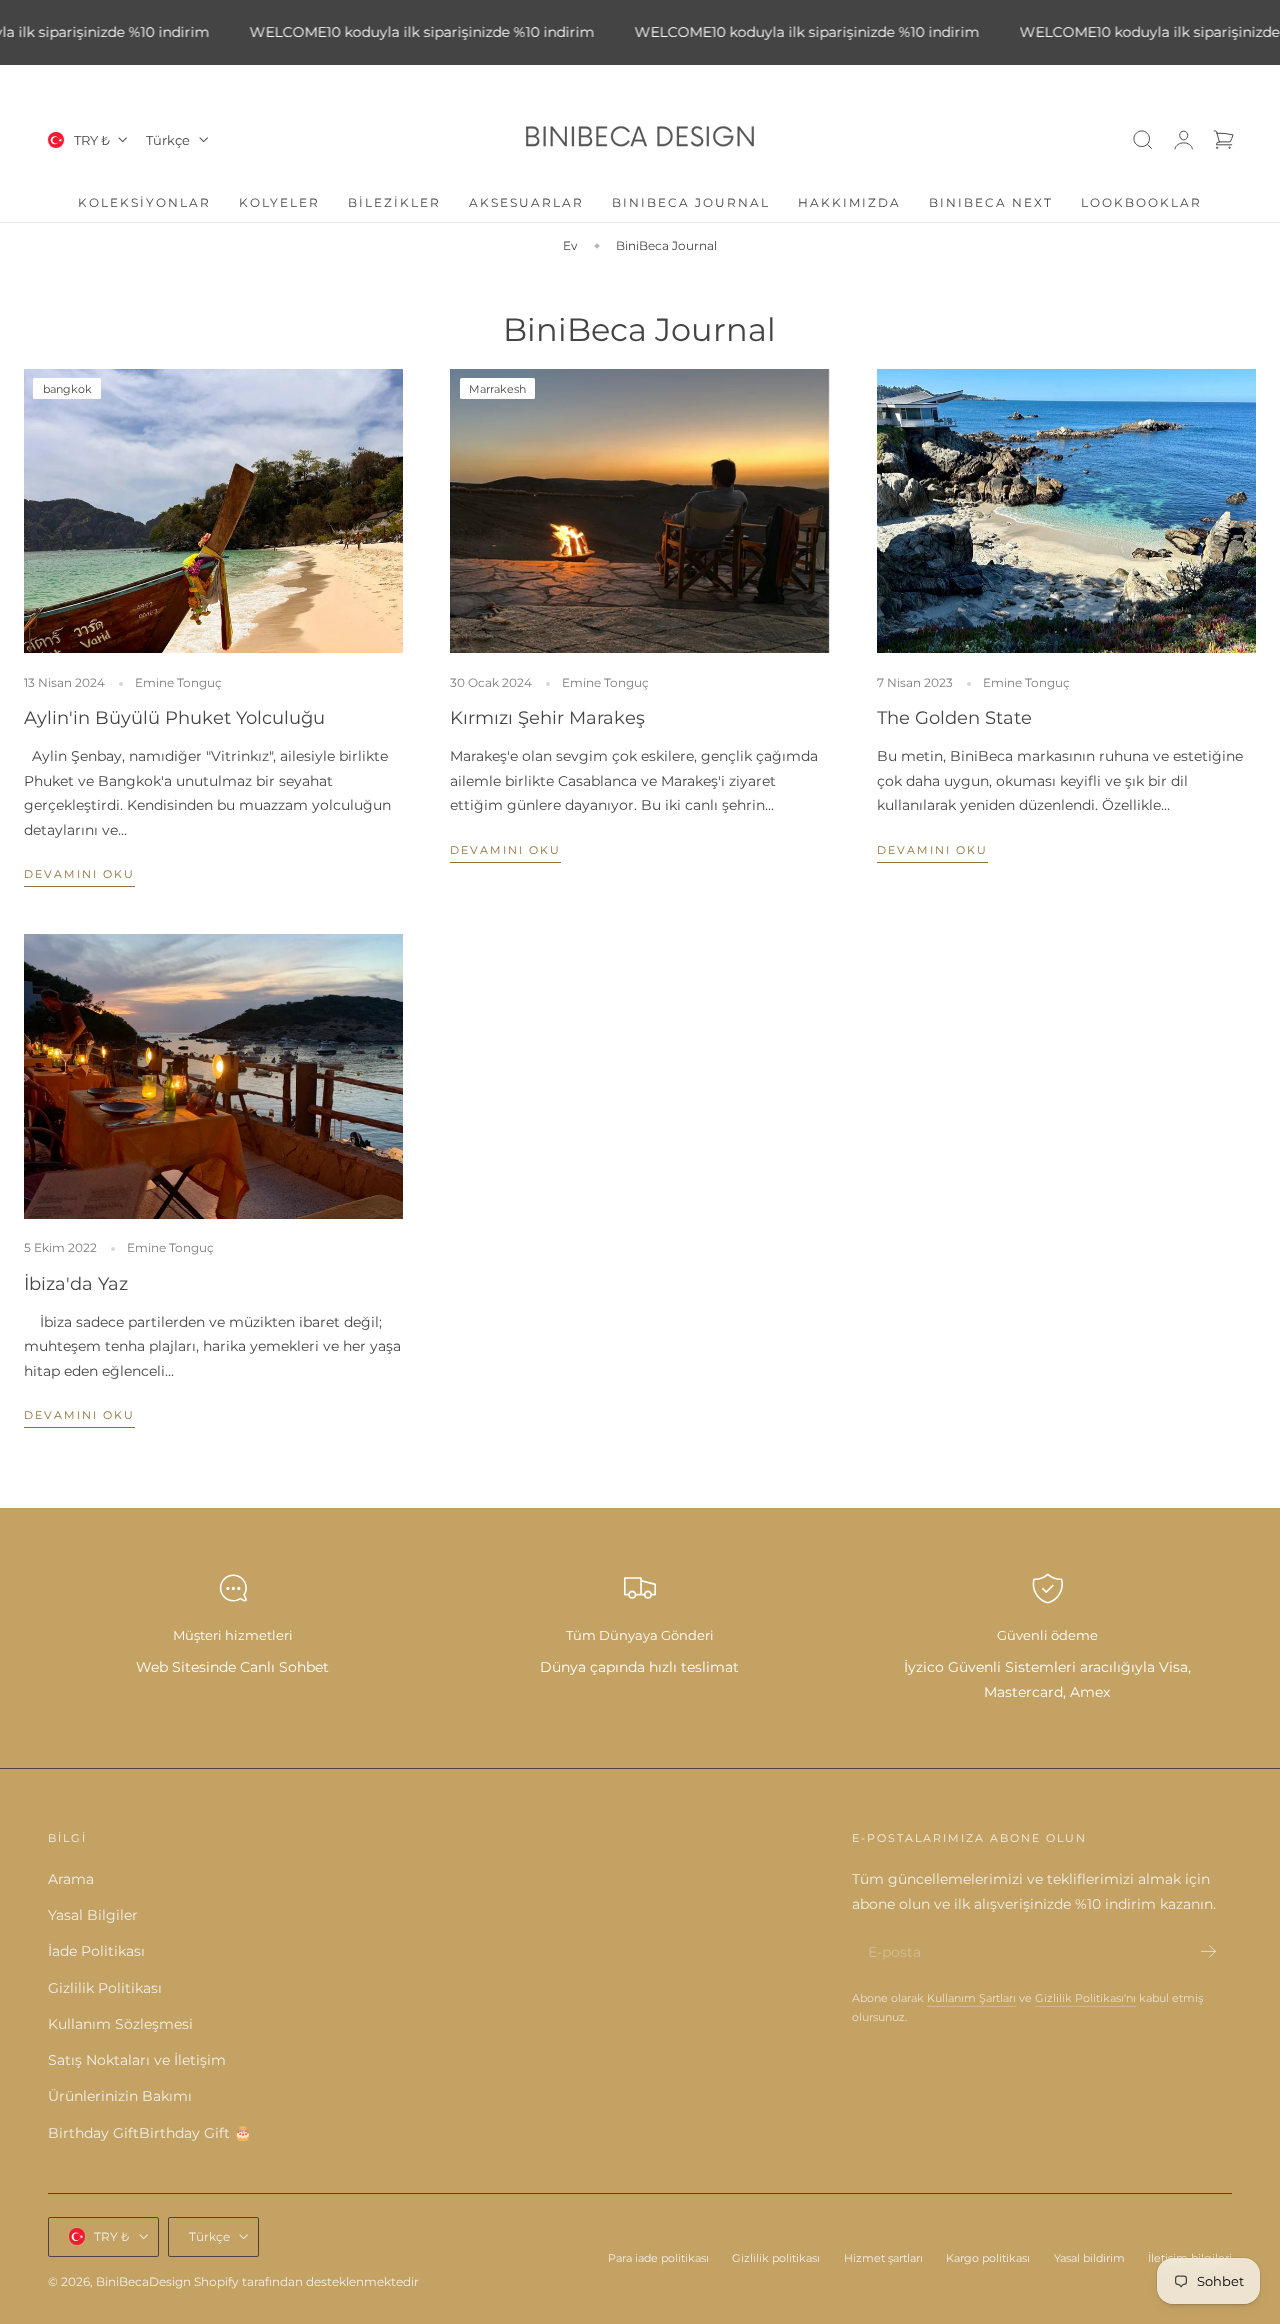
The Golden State (954, 717)
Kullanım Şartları (971, 1998)
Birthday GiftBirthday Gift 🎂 (150, 2133)
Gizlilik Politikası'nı (1085, 1998)
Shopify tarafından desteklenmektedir (306, 2280)
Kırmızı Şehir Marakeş (547, 717)
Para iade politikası (658, 2257)
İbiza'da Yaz (76, 1283)
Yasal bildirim (1089, 2257)
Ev (570, 245)
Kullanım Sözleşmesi (120, 2025)
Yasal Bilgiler (93, 1916)
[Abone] (1208, 1951)
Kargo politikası (988, 2257)
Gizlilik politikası (776, 2257)
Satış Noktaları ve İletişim (137, 2061)
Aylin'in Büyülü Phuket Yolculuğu (174, 717)
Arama (71, 1880)
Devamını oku (79, 874)
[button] (1143, 140)
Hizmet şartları (883, 2257)
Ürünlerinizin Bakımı (120, 2097)
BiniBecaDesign (143, 2280)
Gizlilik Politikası (105, 1988)
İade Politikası (96, 1952)
